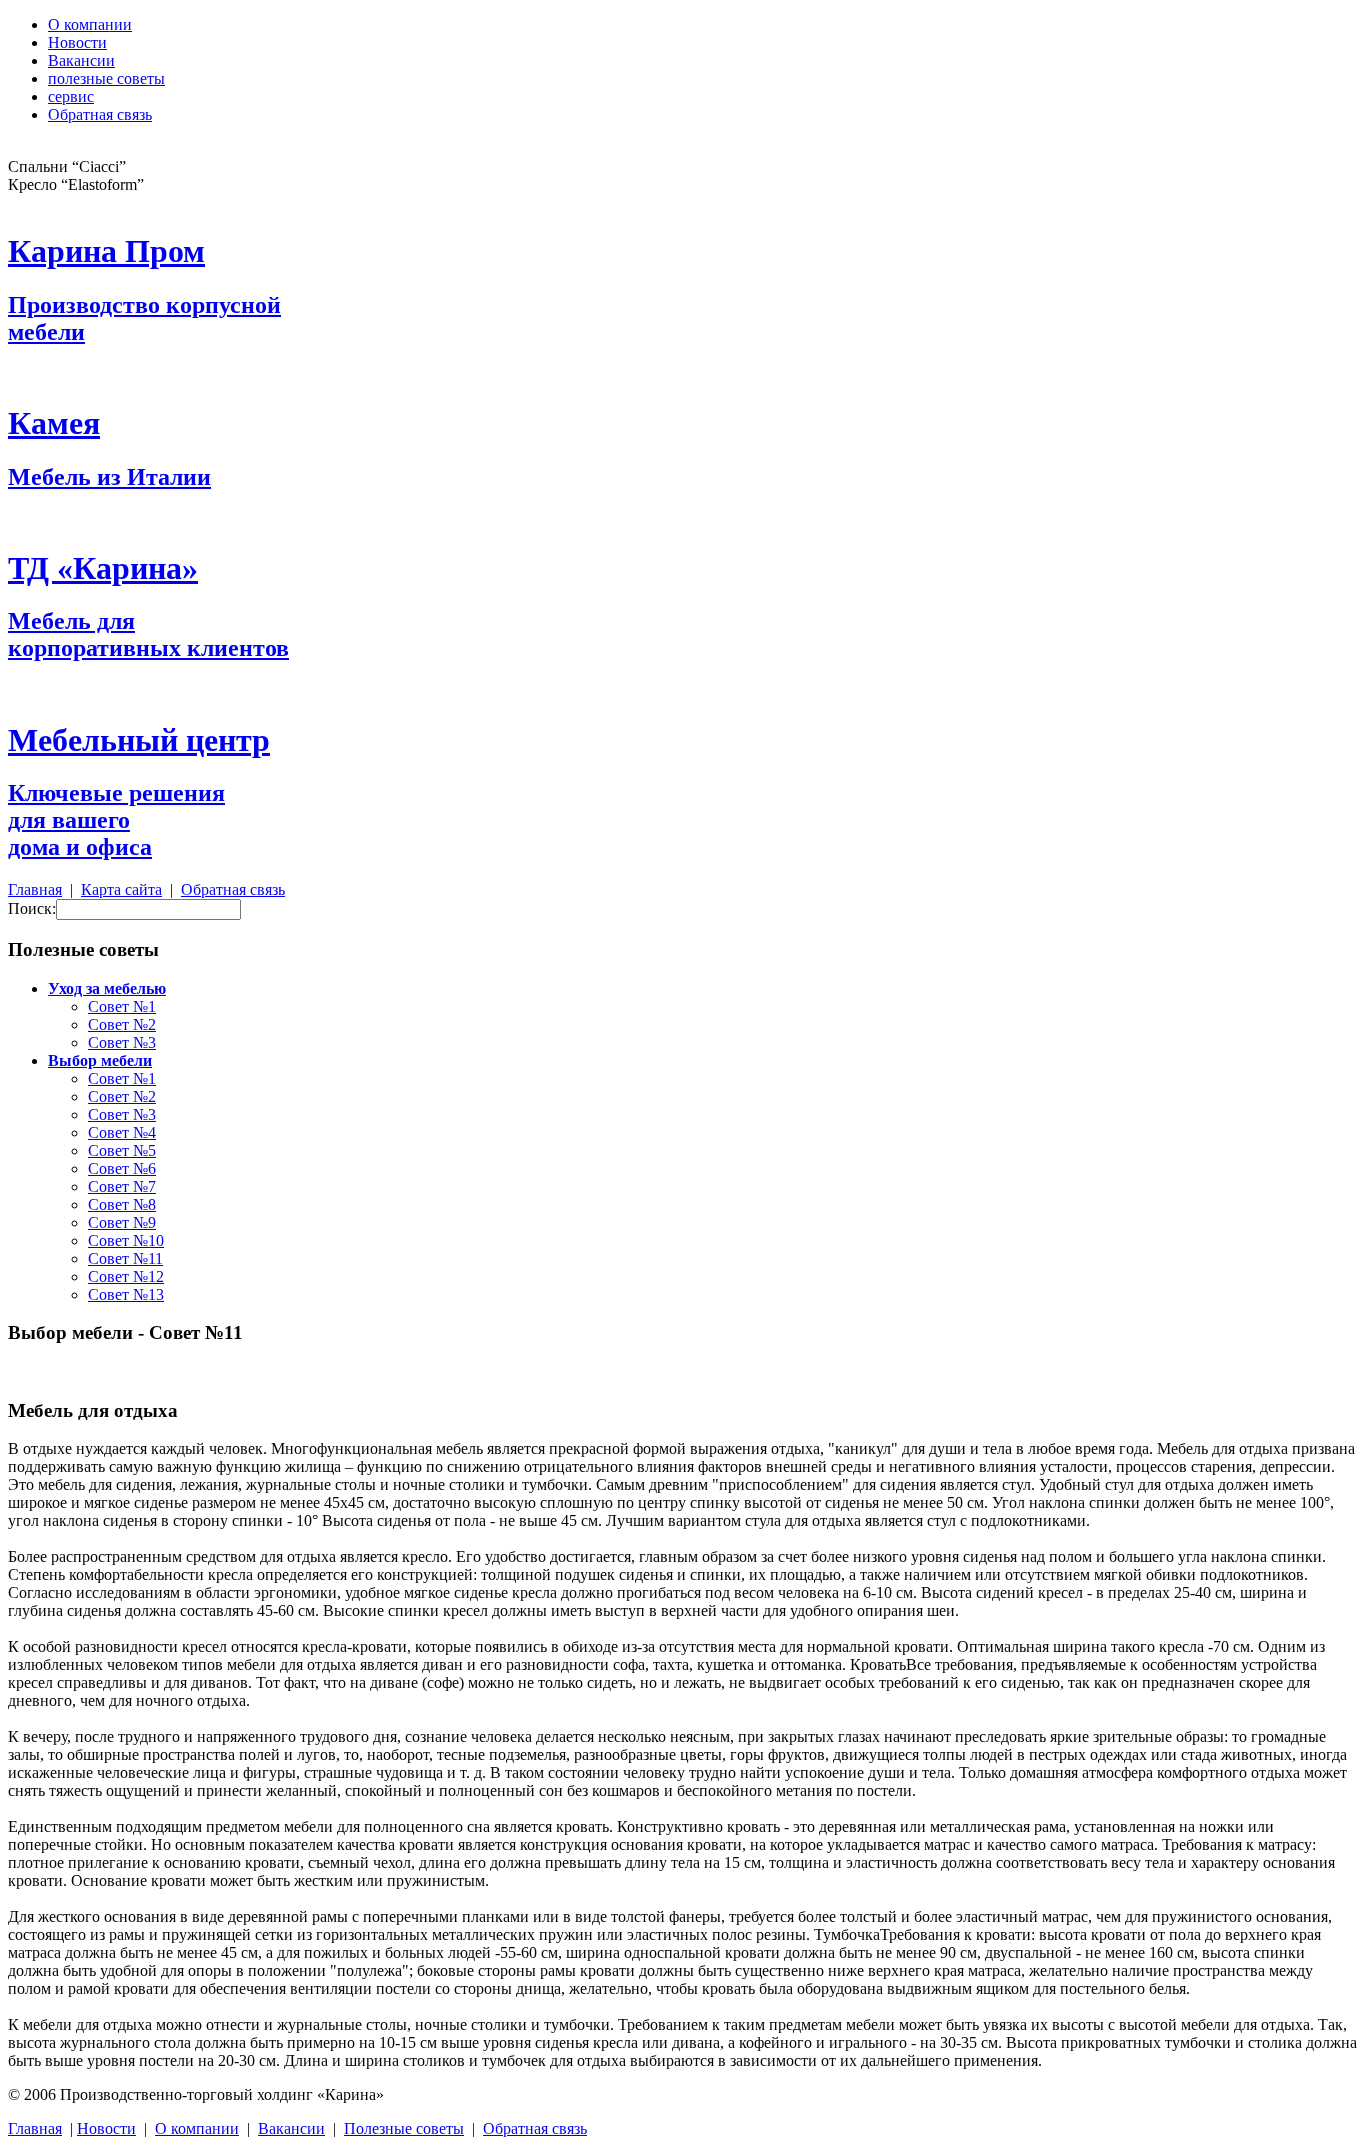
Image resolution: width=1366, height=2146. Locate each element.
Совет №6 (122, 1168)
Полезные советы (404, 2128)
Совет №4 (122, 1132)
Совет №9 (122, 1222)
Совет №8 (122, 1204)
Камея (54, 423)
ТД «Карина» (103, 568)
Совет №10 (126, 1240)
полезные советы (106, 78)
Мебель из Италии (109, 477)
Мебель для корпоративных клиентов (148, 634)
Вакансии (81, 60)
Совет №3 (122, 1042)
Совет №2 (122, 1024)
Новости (77, 42)
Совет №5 (122, 1150)
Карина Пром (106, 251)
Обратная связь (100, 114)
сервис (71, 96)
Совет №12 (126, 1276)
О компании (90, 24)
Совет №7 (122, 1186)
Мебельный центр (139, 740)
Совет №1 (122, 1006)
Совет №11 (125, 1258)
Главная (35, 889)
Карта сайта (121, 889)
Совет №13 (126, 1294)
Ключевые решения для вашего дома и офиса (116, 820)
